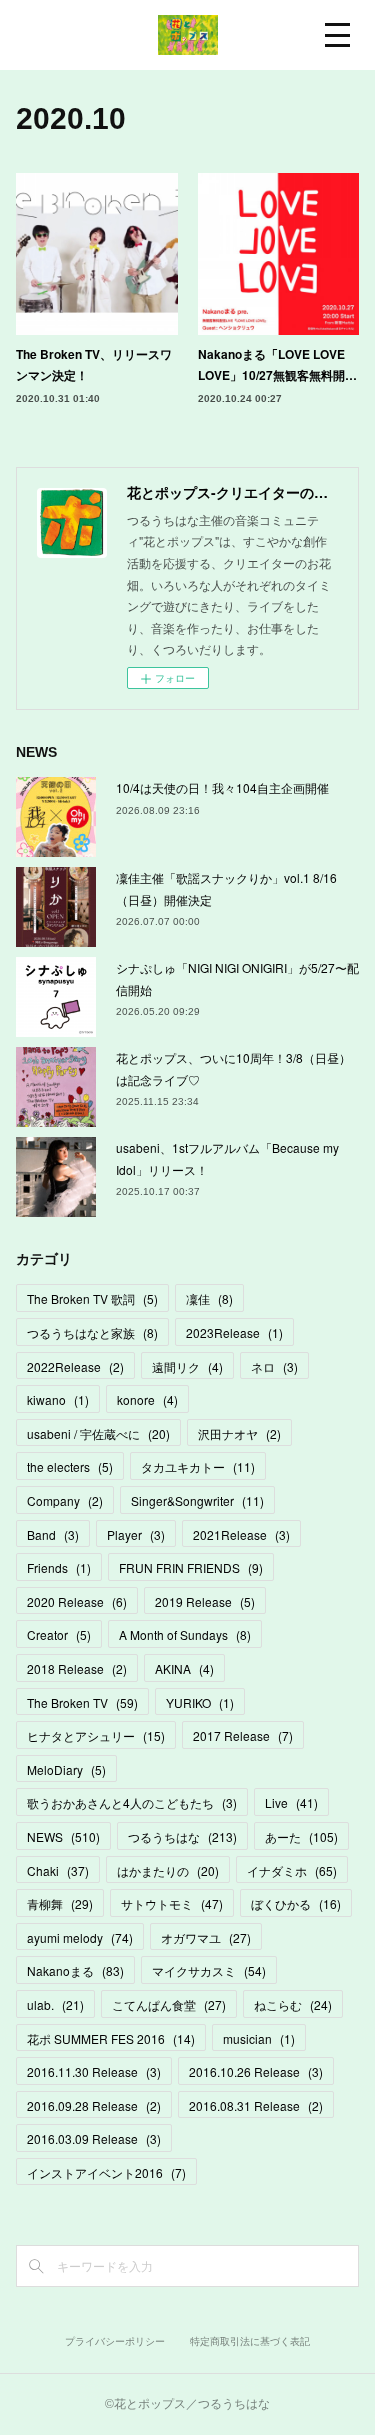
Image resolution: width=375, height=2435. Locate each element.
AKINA (184, 1668)
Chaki (58, 1870)
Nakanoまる (75, 1970)
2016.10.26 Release (256, 2071)
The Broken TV (82, 1702)
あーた (301, 1836)
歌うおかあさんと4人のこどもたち (132, 1802)
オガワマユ (206, 1937)
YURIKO (200, 1702)
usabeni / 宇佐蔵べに (98, 1433)
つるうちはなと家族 (92, 1332)
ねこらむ (293, 2004)
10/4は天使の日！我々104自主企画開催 (222, 787)
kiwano (58, 1399)
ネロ (274, 1366)
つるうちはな (182, 1836)
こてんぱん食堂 (169, 2004)
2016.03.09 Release (94, 2138)
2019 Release (205, 1601)
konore (147, 1399)
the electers (70, 1466)
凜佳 (209, 1298)
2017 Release (243, 1735)
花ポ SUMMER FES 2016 (111, 2038)
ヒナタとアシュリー (96, 1735)
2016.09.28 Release (94, 2105)
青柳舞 (60, 1903)
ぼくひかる (296, 1903)
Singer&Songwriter (197, 1500)
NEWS (63, 1836)
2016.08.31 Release (256, 2105)
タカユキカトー (198, 1466)
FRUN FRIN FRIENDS (191, 1567)
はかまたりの (168, 1870)
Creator (59, 1634)
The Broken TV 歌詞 (92, 1298)
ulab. (55, 2004)
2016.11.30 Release (94, 2071)
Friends (59, 1567)
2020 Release (77, 1601)
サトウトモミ (172, 1903)
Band (53, 1534)
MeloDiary (66, 1769)
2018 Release (77, 1668)
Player (136, 1534)
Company (65, 1500)
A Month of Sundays (185, 1634)
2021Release (241, 1534)
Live (291, 1802)
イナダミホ (292, 1870)
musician (259, 2038)
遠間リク (187, 1366)
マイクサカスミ (209, 1970)
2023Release (234, 1332)
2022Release (75, 1366)
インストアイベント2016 (106, 2172)
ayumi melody (80, 1937)
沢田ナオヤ (239, 1433)
